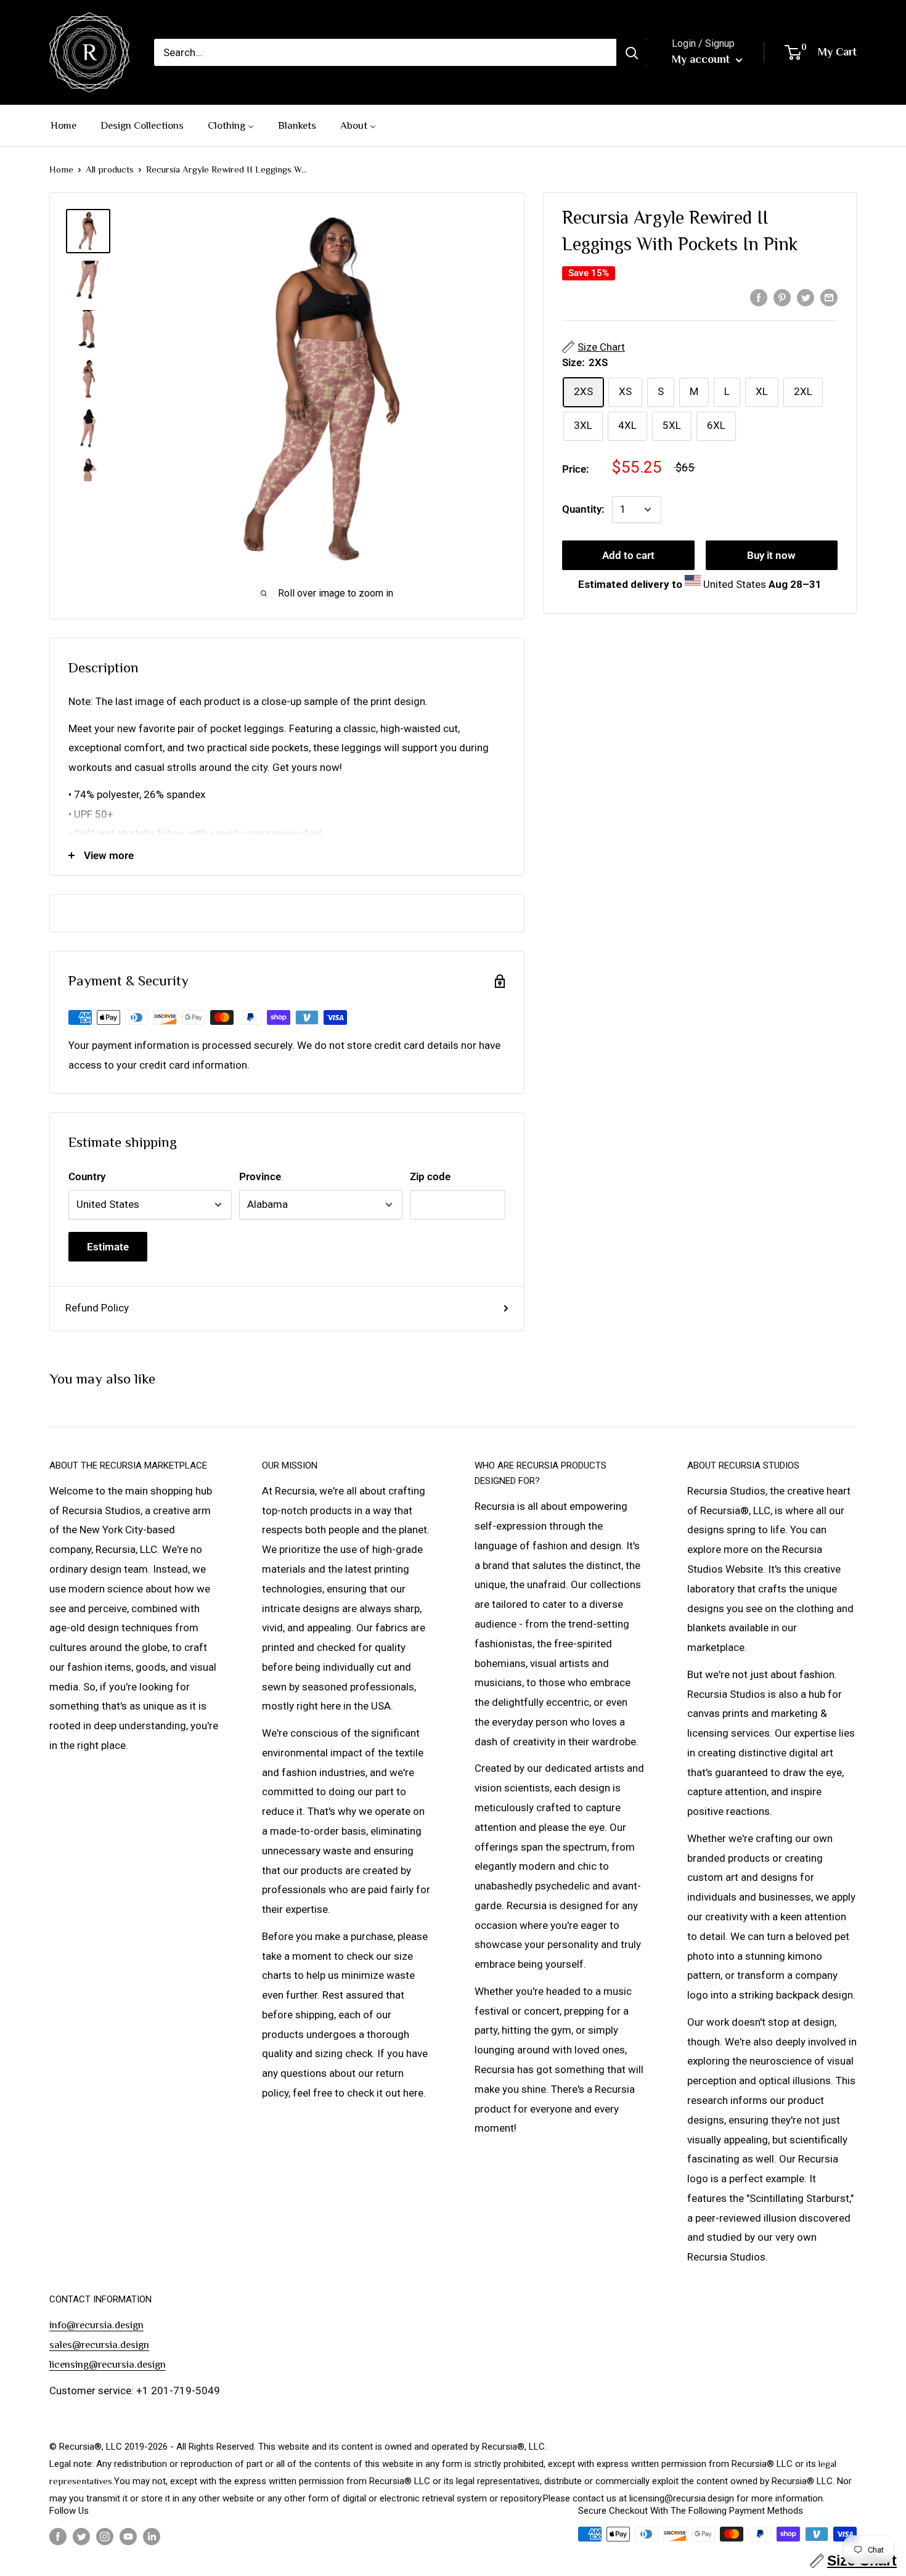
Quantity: (583, 509)
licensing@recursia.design (108, 2364)
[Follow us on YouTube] (128, 2536)
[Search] (632, 52)
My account (702, 59)
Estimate (108, 1247)
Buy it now (771, 555)
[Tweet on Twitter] (806, 297)
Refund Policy (97, 1308)
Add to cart (628, 555)
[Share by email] (829, 297)
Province (260, 1176)
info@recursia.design (96, 2325)
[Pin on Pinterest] (782, 297)
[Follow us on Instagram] (105, 2536)
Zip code (430, 1176)
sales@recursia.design (99, 2345)
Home (61, 169)
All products (110, 169)
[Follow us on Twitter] (81, 2536)
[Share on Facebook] (759, 297)
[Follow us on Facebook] (58, 2536)
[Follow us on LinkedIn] (152, 2536)
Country (87, 1176)
